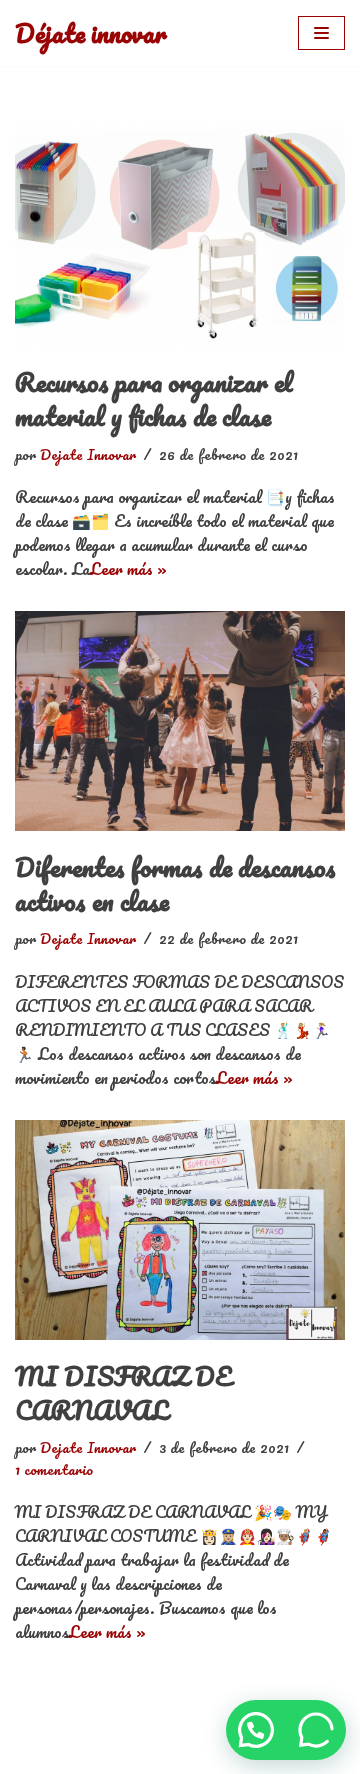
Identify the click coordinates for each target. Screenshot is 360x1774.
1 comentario (54, 1469)
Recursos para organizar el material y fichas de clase (154, 399)
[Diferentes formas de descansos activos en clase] (180, 721)
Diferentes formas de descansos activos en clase (175, 884)
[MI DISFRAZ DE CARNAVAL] (180, 1230)
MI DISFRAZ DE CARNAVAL (123, 1393)
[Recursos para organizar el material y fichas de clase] (180, 236)
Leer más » (128, 568)
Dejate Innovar (88, 454)
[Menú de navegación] (321, 33)
